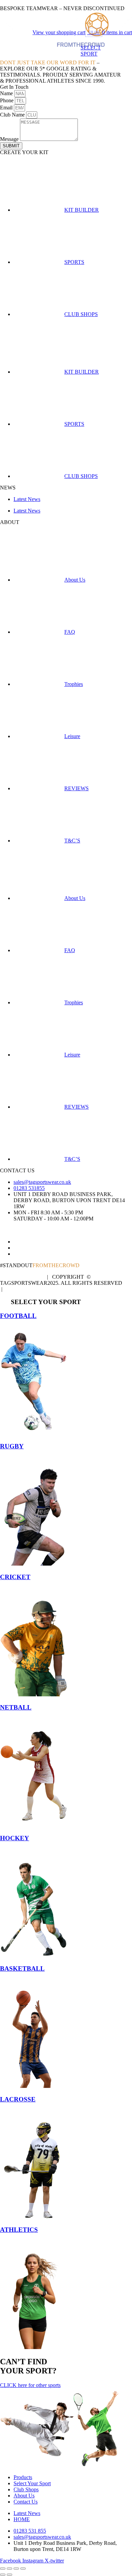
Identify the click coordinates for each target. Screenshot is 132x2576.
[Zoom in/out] (3, 2569)
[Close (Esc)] (23, 2569)
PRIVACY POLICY (22, 1277)
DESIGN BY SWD (26, 1289)
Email (7, 108)
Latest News (27, 499)
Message (10, 139)
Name (7, 93)
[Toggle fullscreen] (9, 2569)
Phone (7, 100)
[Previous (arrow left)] (3, 2575)
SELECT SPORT (91, 51)
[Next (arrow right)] (9, 2575)
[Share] (16, 2569)
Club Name (13, 115)
